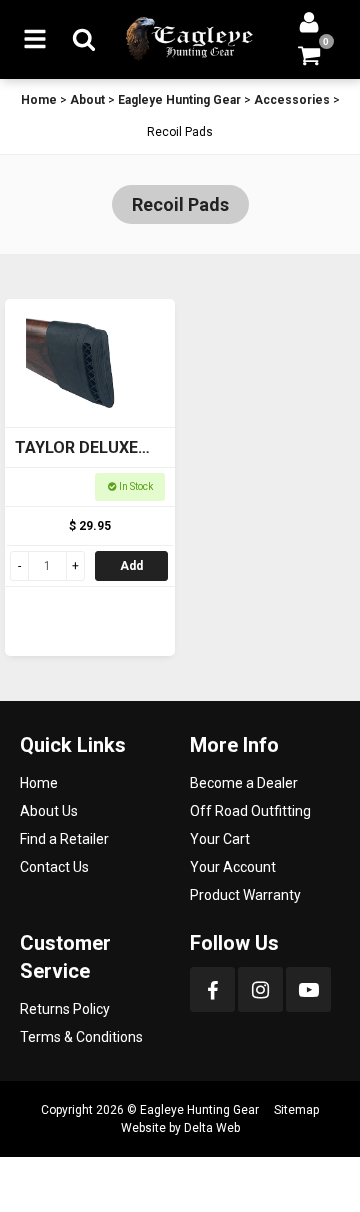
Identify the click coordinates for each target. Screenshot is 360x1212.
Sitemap (296, 1110)
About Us (49, 811)
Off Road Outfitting (250, 811)
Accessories (292, 100)
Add (131, 566)
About (87, 100)
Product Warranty (245, 895)
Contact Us (54, 867)
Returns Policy (65, 1009)
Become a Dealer (244, 783)
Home (39, 100)
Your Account (233, 867)
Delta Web (212, 1128)
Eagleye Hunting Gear (179, 100)
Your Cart (220, 839)
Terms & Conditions (81, 1037)
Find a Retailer (64, 839)
